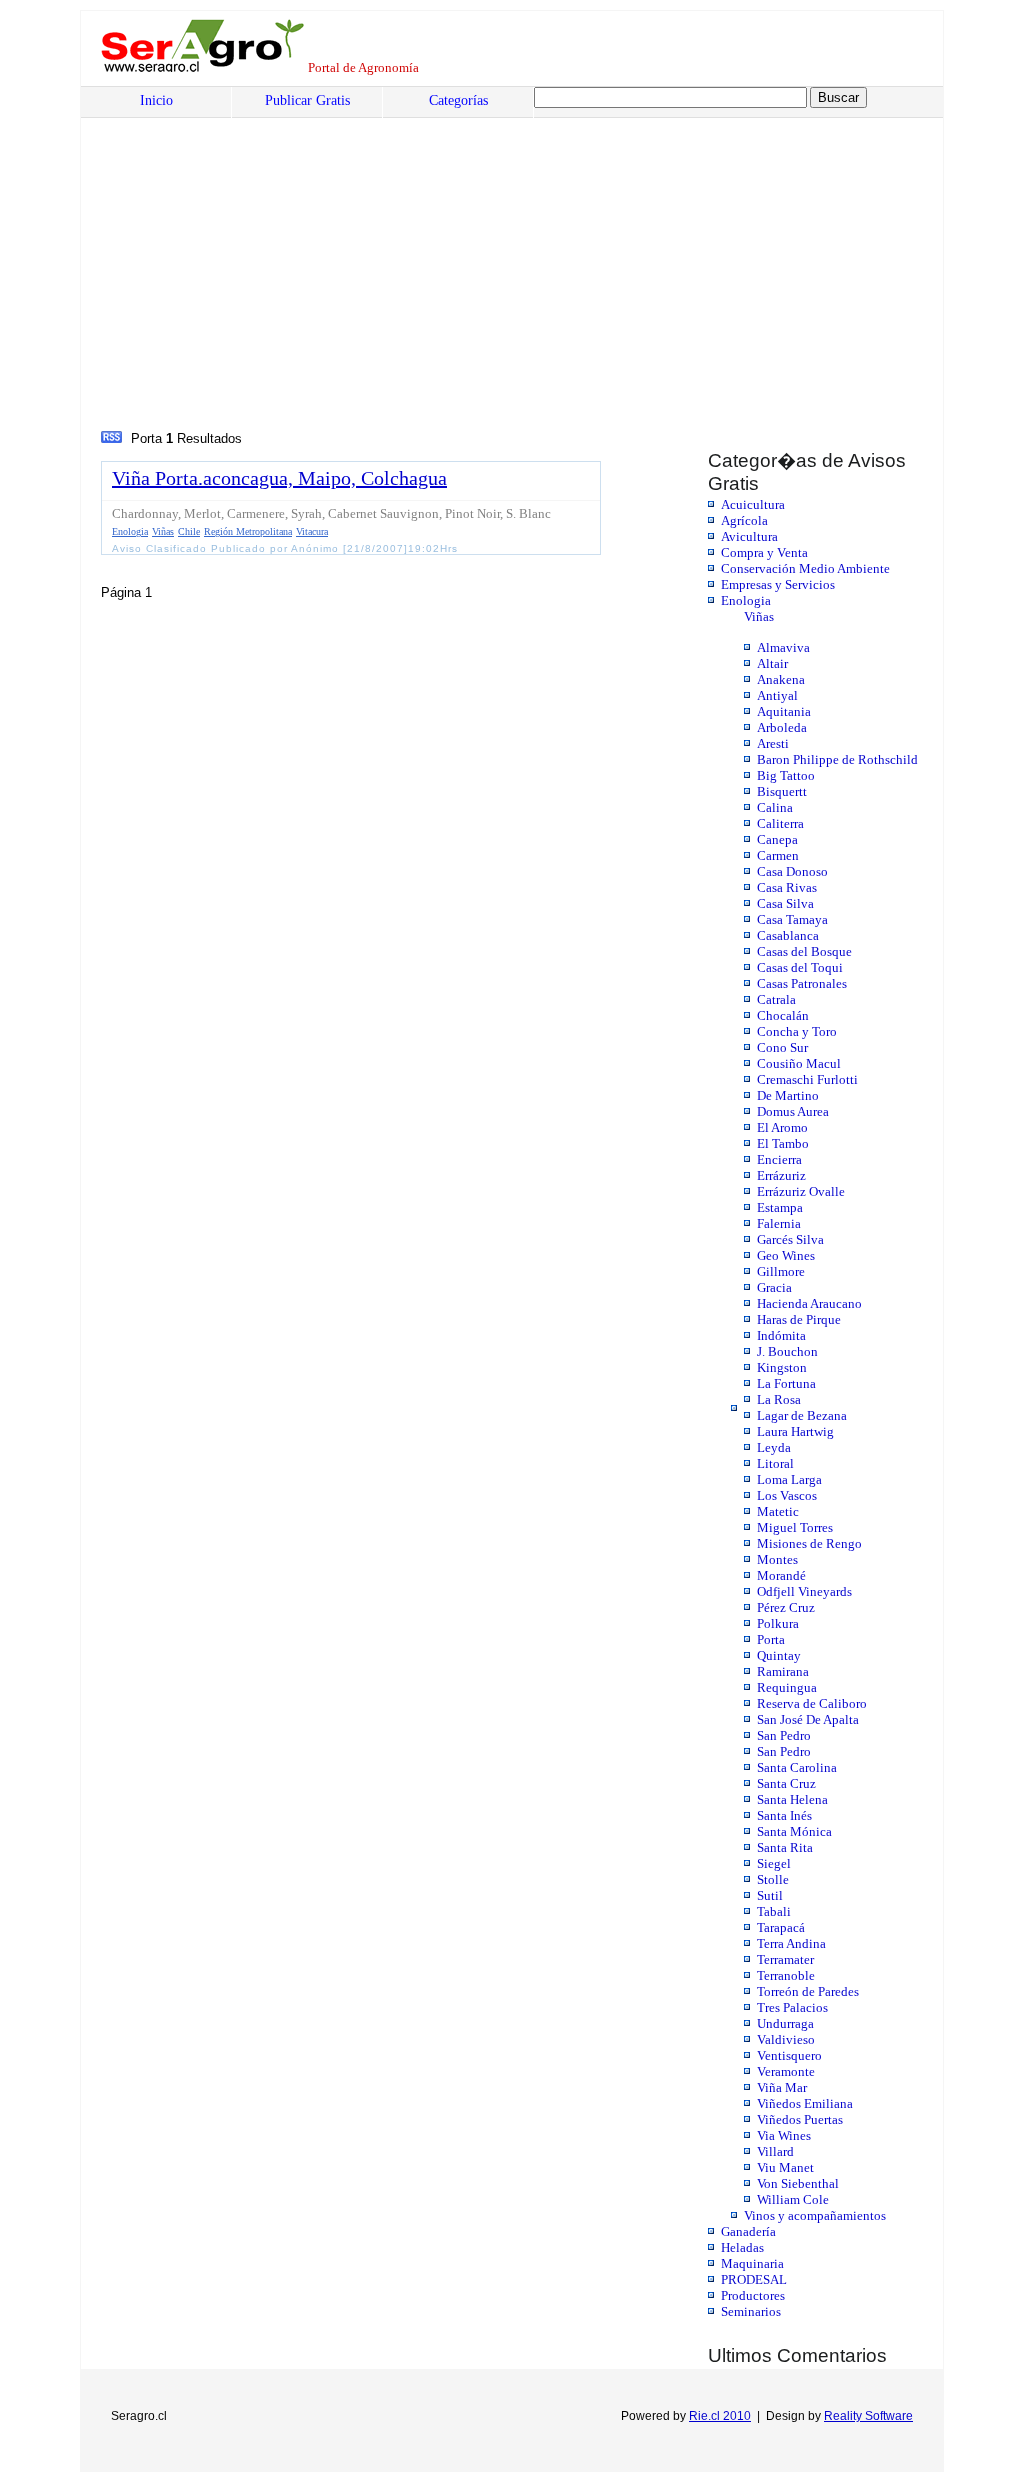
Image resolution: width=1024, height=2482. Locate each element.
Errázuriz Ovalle (801, 1191)
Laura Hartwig (795, 1431)
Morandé (781, 1575)
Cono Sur (782, 1047)
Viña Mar (782, 2087)
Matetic (778, 1511)
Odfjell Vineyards (804, 1591)
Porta (771, 1639)
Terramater (785, 1959)
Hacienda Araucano (809, 1303)
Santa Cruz (786, 1783)
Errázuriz (781, 1175)
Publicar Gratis (307, 100)
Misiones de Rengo (809, 1543)
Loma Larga (789, 1479)
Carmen (778, 855)
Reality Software (868, 2416)
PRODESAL (754, 2279)
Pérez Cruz (786, 1607)
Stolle (773, 1879)
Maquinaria (752, 2263)
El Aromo (782, 1127)
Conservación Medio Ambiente (805, 568)
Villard (775, 2151)
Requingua (787, 1687)
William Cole (793, 2199)
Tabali (774, 1911)
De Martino (788, 1095)
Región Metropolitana (248, 531)
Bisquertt (782, 791)
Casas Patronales (802, 983)
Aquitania (784, 711)
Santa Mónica (794, 1831)
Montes (777, 1559)
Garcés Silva (790, 1239)
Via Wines (784, 2135)
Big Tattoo (786, 775)
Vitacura (312, 531)
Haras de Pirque (799, 1319)
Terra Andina (791, 1943)
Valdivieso (786, 2039)
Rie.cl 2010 (720, 2416)
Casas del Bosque (804, 951)
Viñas (759, 616)
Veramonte (786, 2071)
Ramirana (783, 1671)
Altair (772, 663)
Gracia (774, 1287)
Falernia (779, 1223)
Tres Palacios (792, 2007)
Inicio (156, 100)
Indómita (781, 1335)
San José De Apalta (808, 1719)
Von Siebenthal (798, 2183)
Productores (753, 2295)
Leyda (774, 1447)
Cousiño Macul (799, 1063)
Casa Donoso (792, 871)
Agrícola (744, 520)
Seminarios (751, 2311)
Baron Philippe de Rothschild (837, 759)
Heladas (742, 2247)
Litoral (775, 1463)
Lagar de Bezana (802, 1415)
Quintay (779, 1655)
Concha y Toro (797, 1031)
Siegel (774, 1863)
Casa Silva (785, 903)
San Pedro (784, 1735)
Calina (775, 807)
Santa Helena (792, 1799)
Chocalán (783, 1015)
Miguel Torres (795, 1527)
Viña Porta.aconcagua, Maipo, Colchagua (279, 478)
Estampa (780, 1207)
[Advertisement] (253, 277)
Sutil (770, 1895)
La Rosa (779, 1399)
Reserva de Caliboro (812, 1703)
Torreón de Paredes (808, 1991)
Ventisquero (789, 2055)
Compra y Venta (764, 552)
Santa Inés (784, 1815)
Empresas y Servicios (778, 584)
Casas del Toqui (800, 967)
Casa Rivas (787, 887)
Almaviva (783, 647)
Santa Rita (785, 1847)
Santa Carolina (797, 1767)
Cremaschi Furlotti (807, 1079)
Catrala (776, 999)
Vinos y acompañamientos (815, 2215)
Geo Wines (786, 1255)
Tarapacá (781, 1927)
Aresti (773, 743)
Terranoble (786, 1975)
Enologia (746, 600)
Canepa (777, 839)
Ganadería (748, 2231)
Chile (189, 531)
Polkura (778, 1623)
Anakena (781, 679)
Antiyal (777, 695)
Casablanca (788, 935)
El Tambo (783, 1143)
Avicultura (749, 536)
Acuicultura (753, 504)
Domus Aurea (793, 1111)
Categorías (458, 100)
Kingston (782, 1367)
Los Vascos (787, 1495)
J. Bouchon (787, 1351)
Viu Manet (785, 2167)
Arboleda (782, 727)
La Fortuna (786, 1383)
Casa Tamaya (792, 919)
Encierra (779, 1159)
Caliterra (780, 823)
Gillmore (781, 1271)
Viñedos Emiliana (805, 2103)
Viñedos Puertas (800, 2119)
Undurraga (785, 2023)
